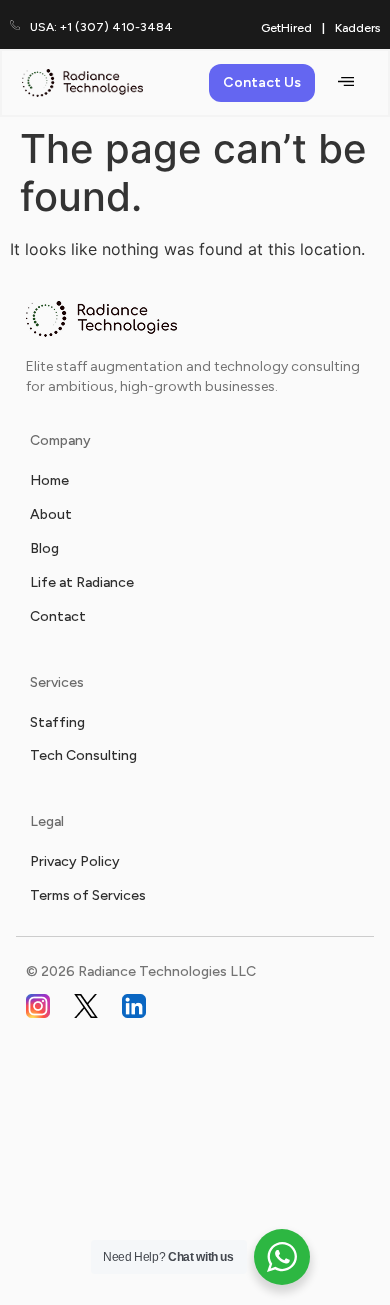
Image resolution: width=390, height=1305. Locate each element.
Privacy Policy (75, 861)
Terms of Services (88, 895)
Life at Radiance (82, 582)
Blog (44, 548)
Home (49, 480)
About (51, 514)
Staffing (57, 722)
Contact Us (262, 82)
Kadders (357, 28)
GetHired (286, 28)
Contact (58, 616)
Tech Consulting (83, 755)
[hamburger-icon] (345, 83)
